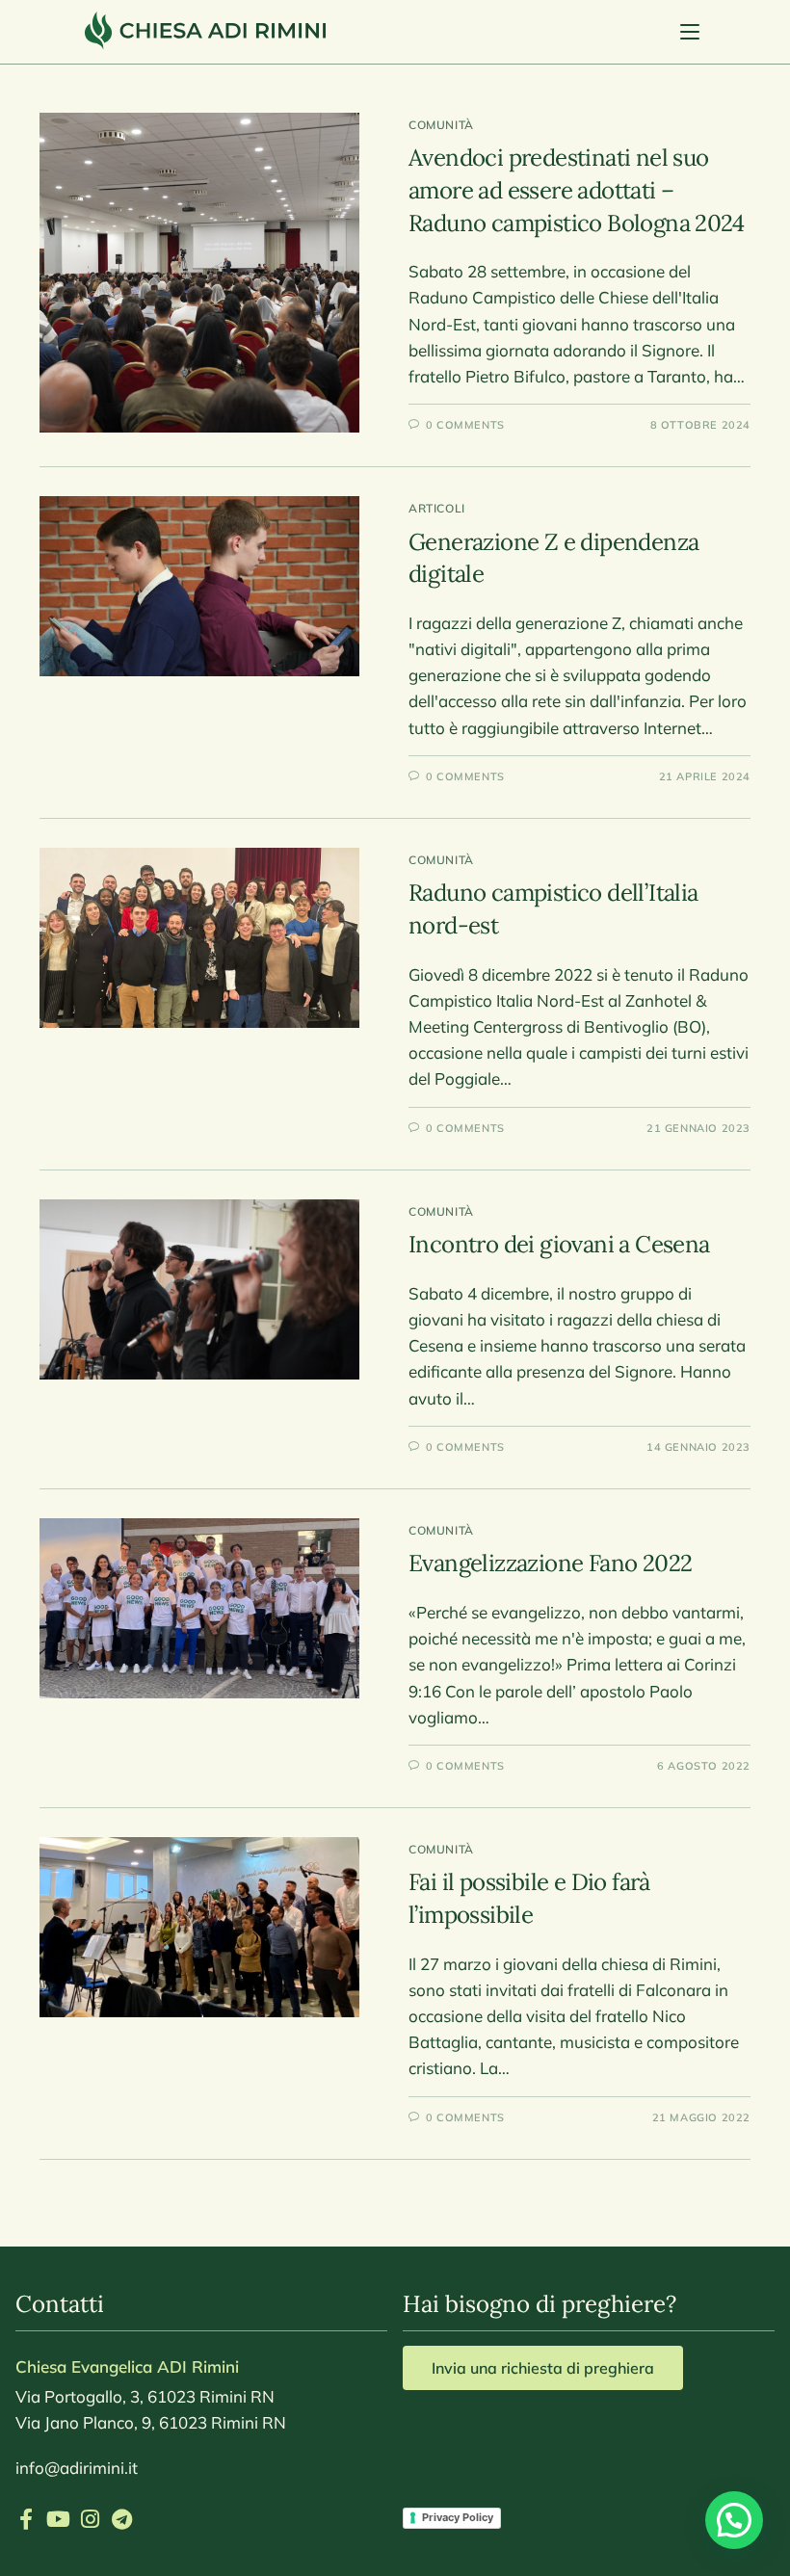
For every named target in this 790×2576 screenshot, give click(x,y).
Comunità (441, 125)
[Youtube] (58, 2519)
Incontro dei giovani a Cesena (559, 1244)
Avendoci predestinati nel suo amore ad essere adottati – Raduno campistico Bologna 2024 (576, 190)
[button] (734, 2520)
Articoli (437, 508)
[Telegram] (121, 2519)
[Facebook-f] (26, 2519)
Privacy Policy (458, 2517)
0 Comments (465, 425)
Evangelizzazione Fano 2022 (550, 1563)
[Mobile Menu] (693, 32)
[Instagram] (90, 2519)
